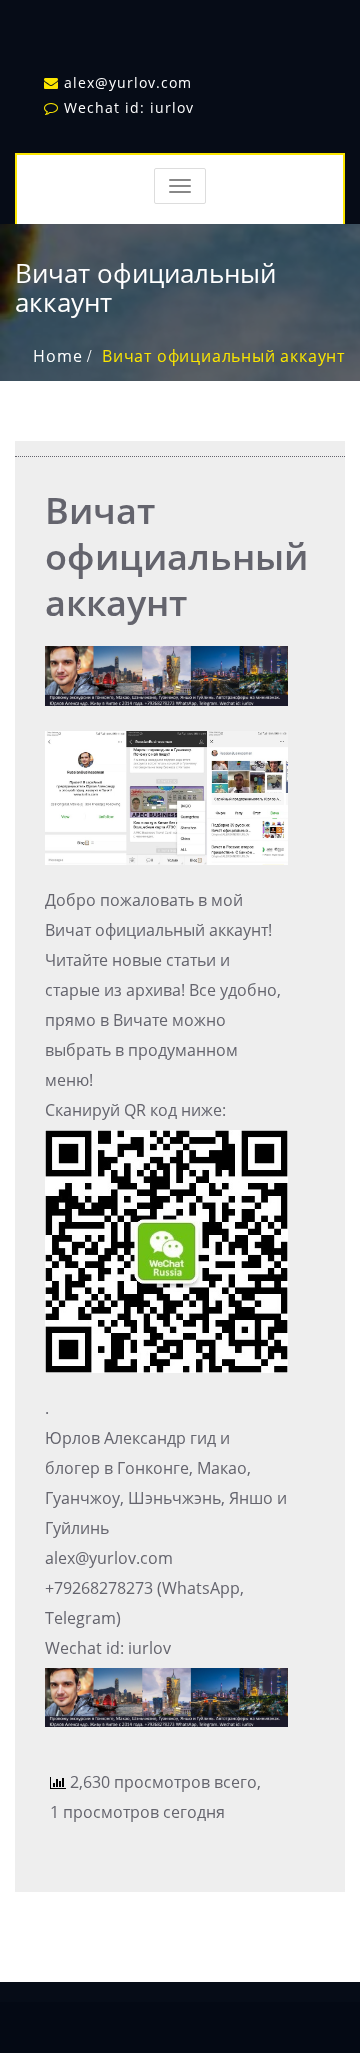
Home (57, 356)
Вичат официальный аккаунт (223, 356)
